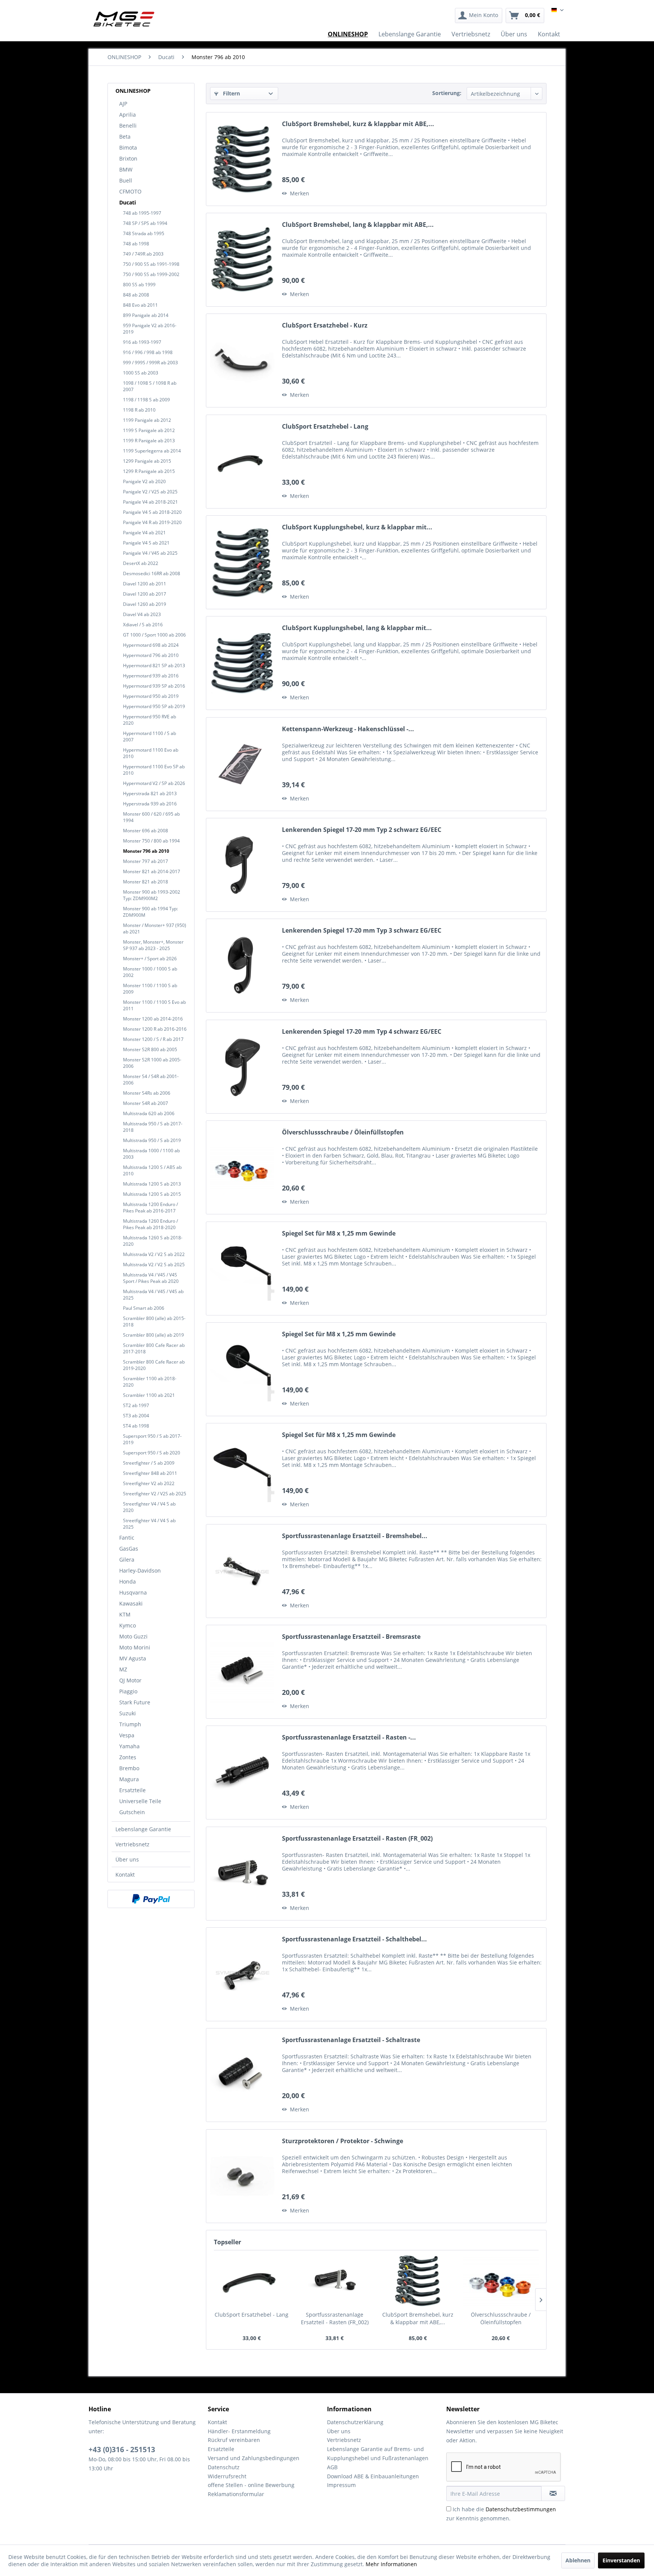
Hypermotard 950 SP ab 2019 (154, 706)
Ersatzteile (132, 1790)
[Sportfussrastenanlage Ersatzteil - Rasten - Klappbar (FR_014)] (242, 1772)
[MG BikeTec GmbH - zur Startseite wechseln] (124, 19)
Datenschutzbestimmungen (521, 2509)
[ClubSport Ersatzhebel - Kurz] (242, 360)
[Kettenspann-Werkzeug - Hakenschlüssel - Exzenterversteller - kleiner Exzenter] (242, 764)
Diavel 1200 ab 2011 (145, 584)
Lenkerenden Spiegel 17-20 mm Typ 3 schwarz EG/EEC (362, 931)
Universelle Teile (140, 1801)
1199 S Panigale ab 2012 (149, 430)
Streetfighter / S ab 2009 (149, 1463)
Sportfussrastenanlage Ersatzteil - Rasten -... (349, 1737)
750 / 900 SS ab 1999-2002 (151, 274)
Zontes (128, 1757)
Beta (125, 137)
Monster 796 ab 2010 (146, 851)
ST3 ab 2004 (136, 1416)
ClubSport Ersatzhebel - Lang (325, 427)
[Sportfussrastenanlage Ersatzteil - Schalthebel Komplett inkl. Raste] (242, 1974)
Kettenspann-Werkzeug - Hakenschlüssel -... (348, 729)
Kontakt (125, 1875)
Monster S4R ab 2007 (146, 1103)
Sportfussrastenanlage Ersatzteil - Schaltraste (351, 2040)
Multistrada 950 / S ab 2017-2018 (153, 1127)
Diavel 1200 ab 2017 (145, 594)
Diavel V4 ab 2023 (142, 614)
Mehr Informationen (391, 2564)
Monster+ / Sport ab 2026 (150, 959)
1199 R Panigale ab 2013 (149, 441)
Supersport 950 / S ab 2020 (152, 1453)
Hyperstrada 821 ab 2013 (150, 793)
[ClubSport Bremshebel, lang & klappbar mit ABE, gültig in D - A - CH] (242, 260)
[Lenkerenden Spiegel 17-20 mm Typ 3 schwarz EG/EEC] (242, 966)
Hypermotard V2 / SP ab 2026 (154, 783)
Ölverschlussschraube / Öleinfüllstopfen (343, 1132)
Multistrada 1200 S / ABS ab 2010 (152, 1170)
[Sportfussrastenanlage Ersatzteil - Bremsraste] (242, 1672)
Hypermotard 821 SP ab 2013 (154, 665)
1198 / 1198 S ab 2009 (146, 400)
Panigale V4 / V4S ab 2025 (150, 553)
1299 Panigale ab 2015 (147, 461)
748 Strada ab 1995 (144, 233)
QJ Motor (130, 1680)
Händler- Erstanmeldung (239, 2431)
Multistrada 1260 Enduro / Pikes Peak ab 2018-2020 (150, 1224)
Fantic (127, 1538)
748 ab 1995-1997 (142, 213)
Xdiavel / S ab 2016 (143, 625)
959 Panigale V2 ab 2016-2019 (150, 329)
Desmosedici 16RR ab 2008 (152, 573)
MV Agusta (133, 1658)
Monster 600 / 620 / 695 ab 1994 (151, 817)
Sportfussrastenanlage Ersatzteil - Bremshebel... (355, 1536)
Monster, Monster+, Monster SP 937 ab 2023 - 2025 (153, 945)
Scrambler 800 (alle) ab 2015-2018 (154, 1322)
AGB (332, 2467)
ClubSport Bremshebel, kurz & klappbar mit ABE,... (358, 124)
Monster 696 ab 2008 (146, 831)
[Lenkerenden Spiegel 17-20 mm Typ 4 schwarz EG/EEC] (242, 1067)
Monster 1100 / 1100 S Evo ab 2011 (154, 1005)
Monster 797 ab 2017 (146, 861)
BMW (126, 169)
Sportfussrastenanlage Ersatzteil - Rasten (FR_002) (357, 1839)
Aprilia (128, 115)
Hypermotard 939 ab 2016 (151, 676)
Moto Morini (135, 1647)
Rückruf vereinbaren (234, 2440)
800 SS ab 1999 (139, 285)
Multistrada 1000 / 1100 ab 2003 (151, 1154)
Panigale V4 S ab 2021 (146, 543)
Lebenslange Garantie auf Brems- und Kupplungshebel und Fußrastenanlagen (378, 2454)
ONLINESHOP (133, 91)
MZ (123, 1669)
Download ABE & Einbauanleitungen (373, 2476)
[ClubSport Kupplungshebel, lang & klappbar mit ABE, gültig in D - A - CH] (242, 663)
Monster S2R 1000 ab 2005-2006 (152, 1063)
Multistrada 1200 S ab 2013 (152, 1184)
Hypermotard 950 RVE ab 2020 (149, 720)
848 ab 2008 (136, 295)
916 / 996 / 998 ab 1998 (148, 352)
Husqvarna (133, 1592)
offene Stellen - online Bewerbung (251, 2485)
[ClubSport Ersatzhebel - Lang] (242, 462)
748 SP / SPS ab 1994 (145, 223)
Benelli (128, 126)
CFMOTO (130, 191)
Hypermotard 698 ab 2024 (151, 645)
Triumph (130, 1724)
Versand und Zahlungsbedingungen (254, 2458)
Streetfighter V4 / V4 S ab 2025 (149, 1524)
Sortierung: (447, 93)
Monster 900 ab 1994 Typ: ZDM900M (150, 912)
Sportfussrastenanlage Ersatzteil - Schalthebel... (354, 1939)
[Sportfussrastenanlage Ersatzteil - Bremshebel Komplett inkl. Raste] (242, 1571)
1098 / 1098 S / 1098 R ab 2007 (150, 386)
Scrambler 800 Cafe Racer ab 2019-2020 (154, 1365)
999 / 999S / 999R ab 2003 (150, 363)
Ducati (128, 202)
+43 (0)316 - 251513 (122, 2450)
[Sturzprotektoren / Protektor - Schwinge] (242, 2176)
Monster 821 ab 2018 (146, 882)
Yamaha (129, 1746)
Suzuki (128, 1713)
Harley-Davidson (140, 1570)
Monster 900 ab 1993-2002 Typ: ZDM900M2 (152, 895)
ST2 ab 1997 (136, 1405)
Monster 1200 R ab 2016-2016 (155, 1029)
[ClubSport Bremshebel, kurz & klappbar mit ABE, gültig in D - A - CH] (242, 159)
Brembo (129, 1768)
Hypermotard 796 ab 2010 (151, 655)
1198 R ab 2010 (139, 410)
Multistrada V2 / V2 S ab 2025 (154, 1265)
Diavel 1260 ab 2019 (145, 604)
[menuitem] (479, 16)
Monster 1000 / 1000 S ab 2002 (150, 972)
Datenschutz (224, 2467)
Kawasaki (131, 1603)
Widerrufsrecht (227, 2476)
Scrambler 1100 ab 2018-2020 (150, 1382)
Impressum (341, 2485)
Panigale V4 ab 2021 (144, 533)
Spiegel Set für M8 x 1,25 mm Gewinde (339, 1233)
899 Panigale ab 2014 (146, 315)
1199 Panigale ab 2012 (147, 420)
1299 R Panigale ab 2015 (149, 471)
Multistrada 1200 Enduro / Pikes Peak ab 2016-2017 (150, 1208)
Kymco (128, 1625)
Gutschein (132, 1812)
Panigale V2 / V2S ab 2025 (150, 492)
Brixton (128, 158)
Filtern (231, 93)
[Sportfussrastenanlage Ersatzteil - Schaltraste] (242, 2075)
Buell (126, 180)
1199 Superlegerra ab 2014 (152, 451)
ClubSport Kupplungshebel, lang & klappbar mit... (357, 628)
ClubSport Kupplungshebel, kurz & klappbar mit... (357, 527)
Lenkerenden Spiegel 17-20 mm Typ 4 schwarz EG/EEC (362, 1032)
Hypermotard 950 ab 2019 (151, 696)
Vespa (127, 1735)
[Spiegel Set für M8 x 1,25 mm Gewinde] (242, 1268)
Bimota (128, 147)
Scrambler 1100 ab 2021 (149, 1395)
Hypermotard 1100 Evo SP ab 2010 (154, 770)
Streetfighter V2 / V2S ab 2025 (155, 1494)
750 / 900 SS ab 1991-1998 (151, 264)
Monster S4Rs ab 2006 (147, 1093)
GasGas (129, 1549)
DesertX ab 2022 (141, 563)
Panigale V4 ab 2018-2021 (150, 502)
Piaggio (128, 1691)
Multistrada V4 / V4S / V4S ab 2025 (153, 1295)
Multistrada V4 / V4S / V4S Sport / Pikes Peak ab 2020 (151, 1278)
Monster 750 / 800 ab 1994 (151, 841)
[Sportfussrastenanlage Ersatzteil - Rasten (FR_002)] (242, 1874)
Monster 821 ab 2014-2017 (152, 871)
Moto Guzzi (133, 1636)
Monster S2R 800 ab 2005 (150, 1049)
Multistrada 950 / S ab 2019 (152, 1140)
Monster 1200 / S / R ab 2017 (153, 1039)
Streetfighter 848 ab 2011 (150, 1473)
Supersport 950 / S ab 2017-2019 (152, 1439)
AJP (123, 104)
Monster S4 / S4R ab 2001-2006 (151, 1080)
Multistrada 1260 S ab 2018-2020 (153, 1241)
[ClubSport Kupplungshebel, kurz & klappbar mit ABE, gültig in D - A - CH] (242, 562)
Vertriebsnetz (132, 1844)
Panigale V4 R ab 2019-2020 (152, 522)
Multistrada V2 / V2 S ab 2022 (154, 1254)
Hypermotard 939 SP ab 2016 (154, 686)
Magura (129, 1779)
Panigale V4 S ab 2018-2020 (152, 512)
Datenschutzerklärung (355, 2422)
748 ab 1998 (136, 244)
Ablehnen (578, 2560)
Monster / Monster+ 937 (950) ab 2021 (155, 928)
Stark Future (135, 1702)
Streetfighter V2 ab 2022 (149, 1483)
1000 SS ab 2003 (141, 373)
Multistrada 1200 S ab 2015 (152, 1194)
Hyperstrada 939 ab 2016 (150, 804)
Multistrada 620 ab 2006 (149, 1113)
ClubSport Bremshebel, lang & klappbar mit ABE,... (358, 225)
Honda (128, 1581)
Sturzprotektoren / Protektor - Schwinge (343, 2141)
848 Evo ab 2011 (140, 305)
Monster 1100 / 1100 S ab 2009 (150, 989)
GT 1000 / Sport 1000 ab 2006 (154, 635)
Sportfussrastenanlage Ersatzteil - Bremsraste (351, 1637)
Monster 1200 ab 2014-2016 (153, 1019)
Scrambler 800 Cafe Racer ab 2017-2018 (154, 1348)
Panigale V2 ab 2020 (144, 481)
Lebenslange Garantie (143, 1829)
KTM (125, 1614)
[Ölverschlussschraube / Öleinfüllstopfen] (242, 1167)
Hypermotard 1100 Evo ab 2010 (151, 753)
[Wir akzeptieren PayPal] (151, 1899)
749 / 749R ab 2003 (143, 254)
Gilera (127, 1559)
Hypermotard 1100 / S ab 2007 (149, 736)
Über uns (127, 1859)
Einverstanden (621, 2560)
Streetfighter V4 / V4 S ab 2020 (149, 1507)
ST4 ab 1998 (136, 1426)
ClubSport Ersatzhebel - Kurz (325, 325)
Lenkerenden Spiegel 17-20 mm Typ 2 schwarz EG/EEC (362, 830)
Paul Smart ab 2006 (144, 1308)
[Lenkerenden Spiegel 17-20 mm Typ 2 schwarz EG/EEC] (242, 865)
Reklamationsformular (236, 2494)
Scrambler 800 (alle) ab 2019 (153, 1335)
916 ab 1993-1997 (142, 342)
